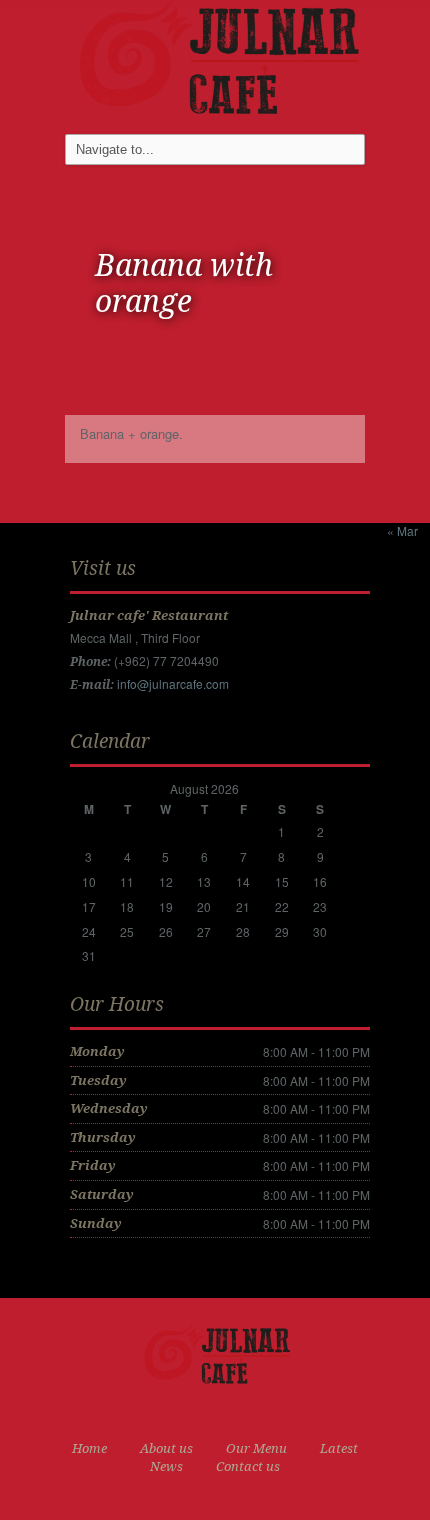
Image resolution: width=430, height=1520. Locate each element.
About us (166, 1448)
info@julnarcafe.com (173, 683)
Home (89, 1448)
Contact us (248, 1466)
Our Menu (256, 1448)
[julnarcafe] (215, 61)
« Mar (402, 530)
